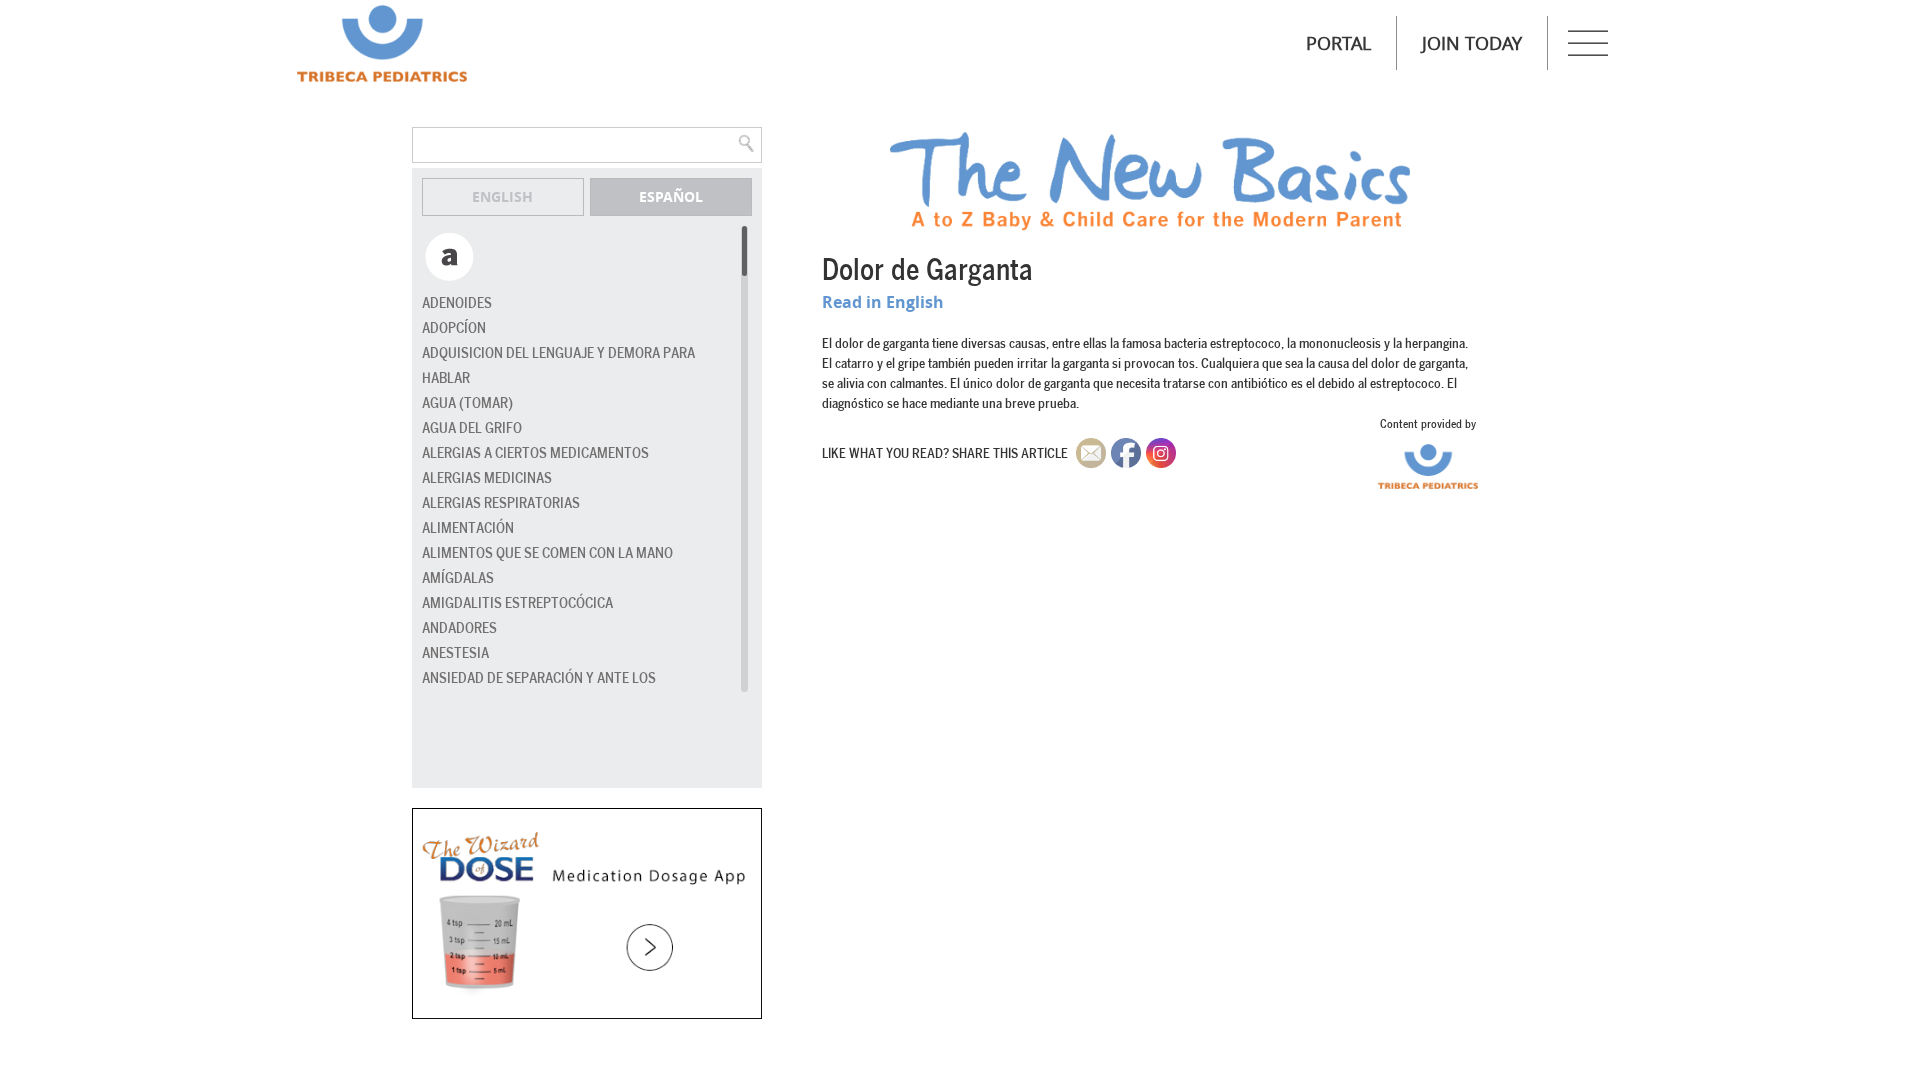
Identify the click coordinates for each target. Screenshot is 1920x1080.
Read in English (883, 302)
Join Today (1472, 43)
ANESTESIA (455, 653)
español (671, 196)
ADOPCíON (454, 328)
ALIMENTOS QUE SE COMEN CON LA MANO (547, 553)
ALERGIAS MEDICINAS (487, 478)
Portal (1338, 43)
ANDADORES (459, 628)
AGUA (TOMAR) (467, 403)
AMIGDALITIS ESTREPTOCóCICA (517, 603)
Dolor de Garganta (927, 271)
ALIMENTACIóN (468, 528)
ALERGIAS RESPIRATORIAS (501, 503)
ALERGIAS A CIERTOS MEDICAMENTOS (535, 453)
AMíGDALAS (458, 578)
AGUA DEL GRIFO (472, 428)
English (502, 196)
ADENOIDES (457, 303)
